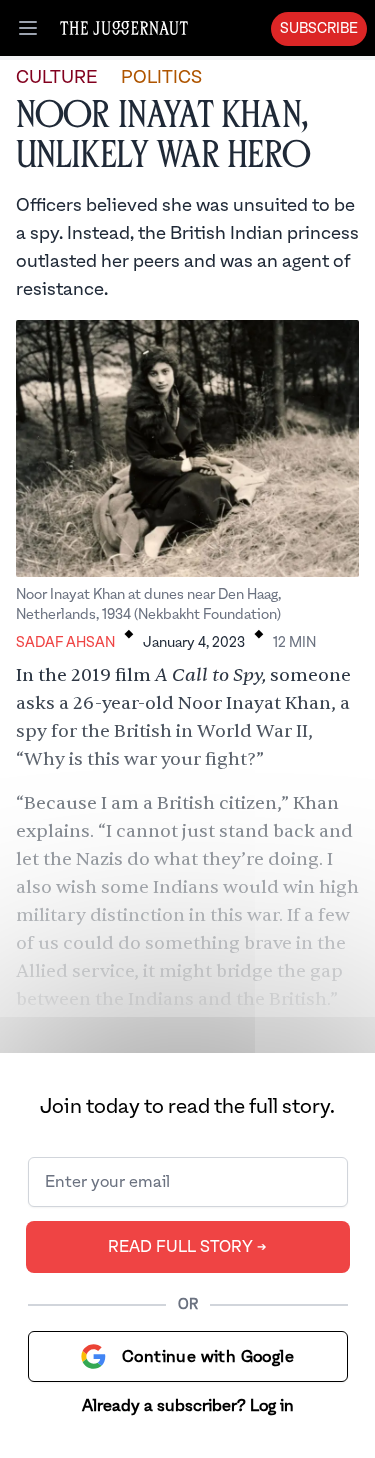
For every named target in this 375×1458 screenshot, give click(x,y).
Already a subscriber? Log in (188, 1406)
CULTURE (56, 77)
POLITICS (161, 77)
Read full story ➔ (187, 1247)
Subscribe (319, 29)
